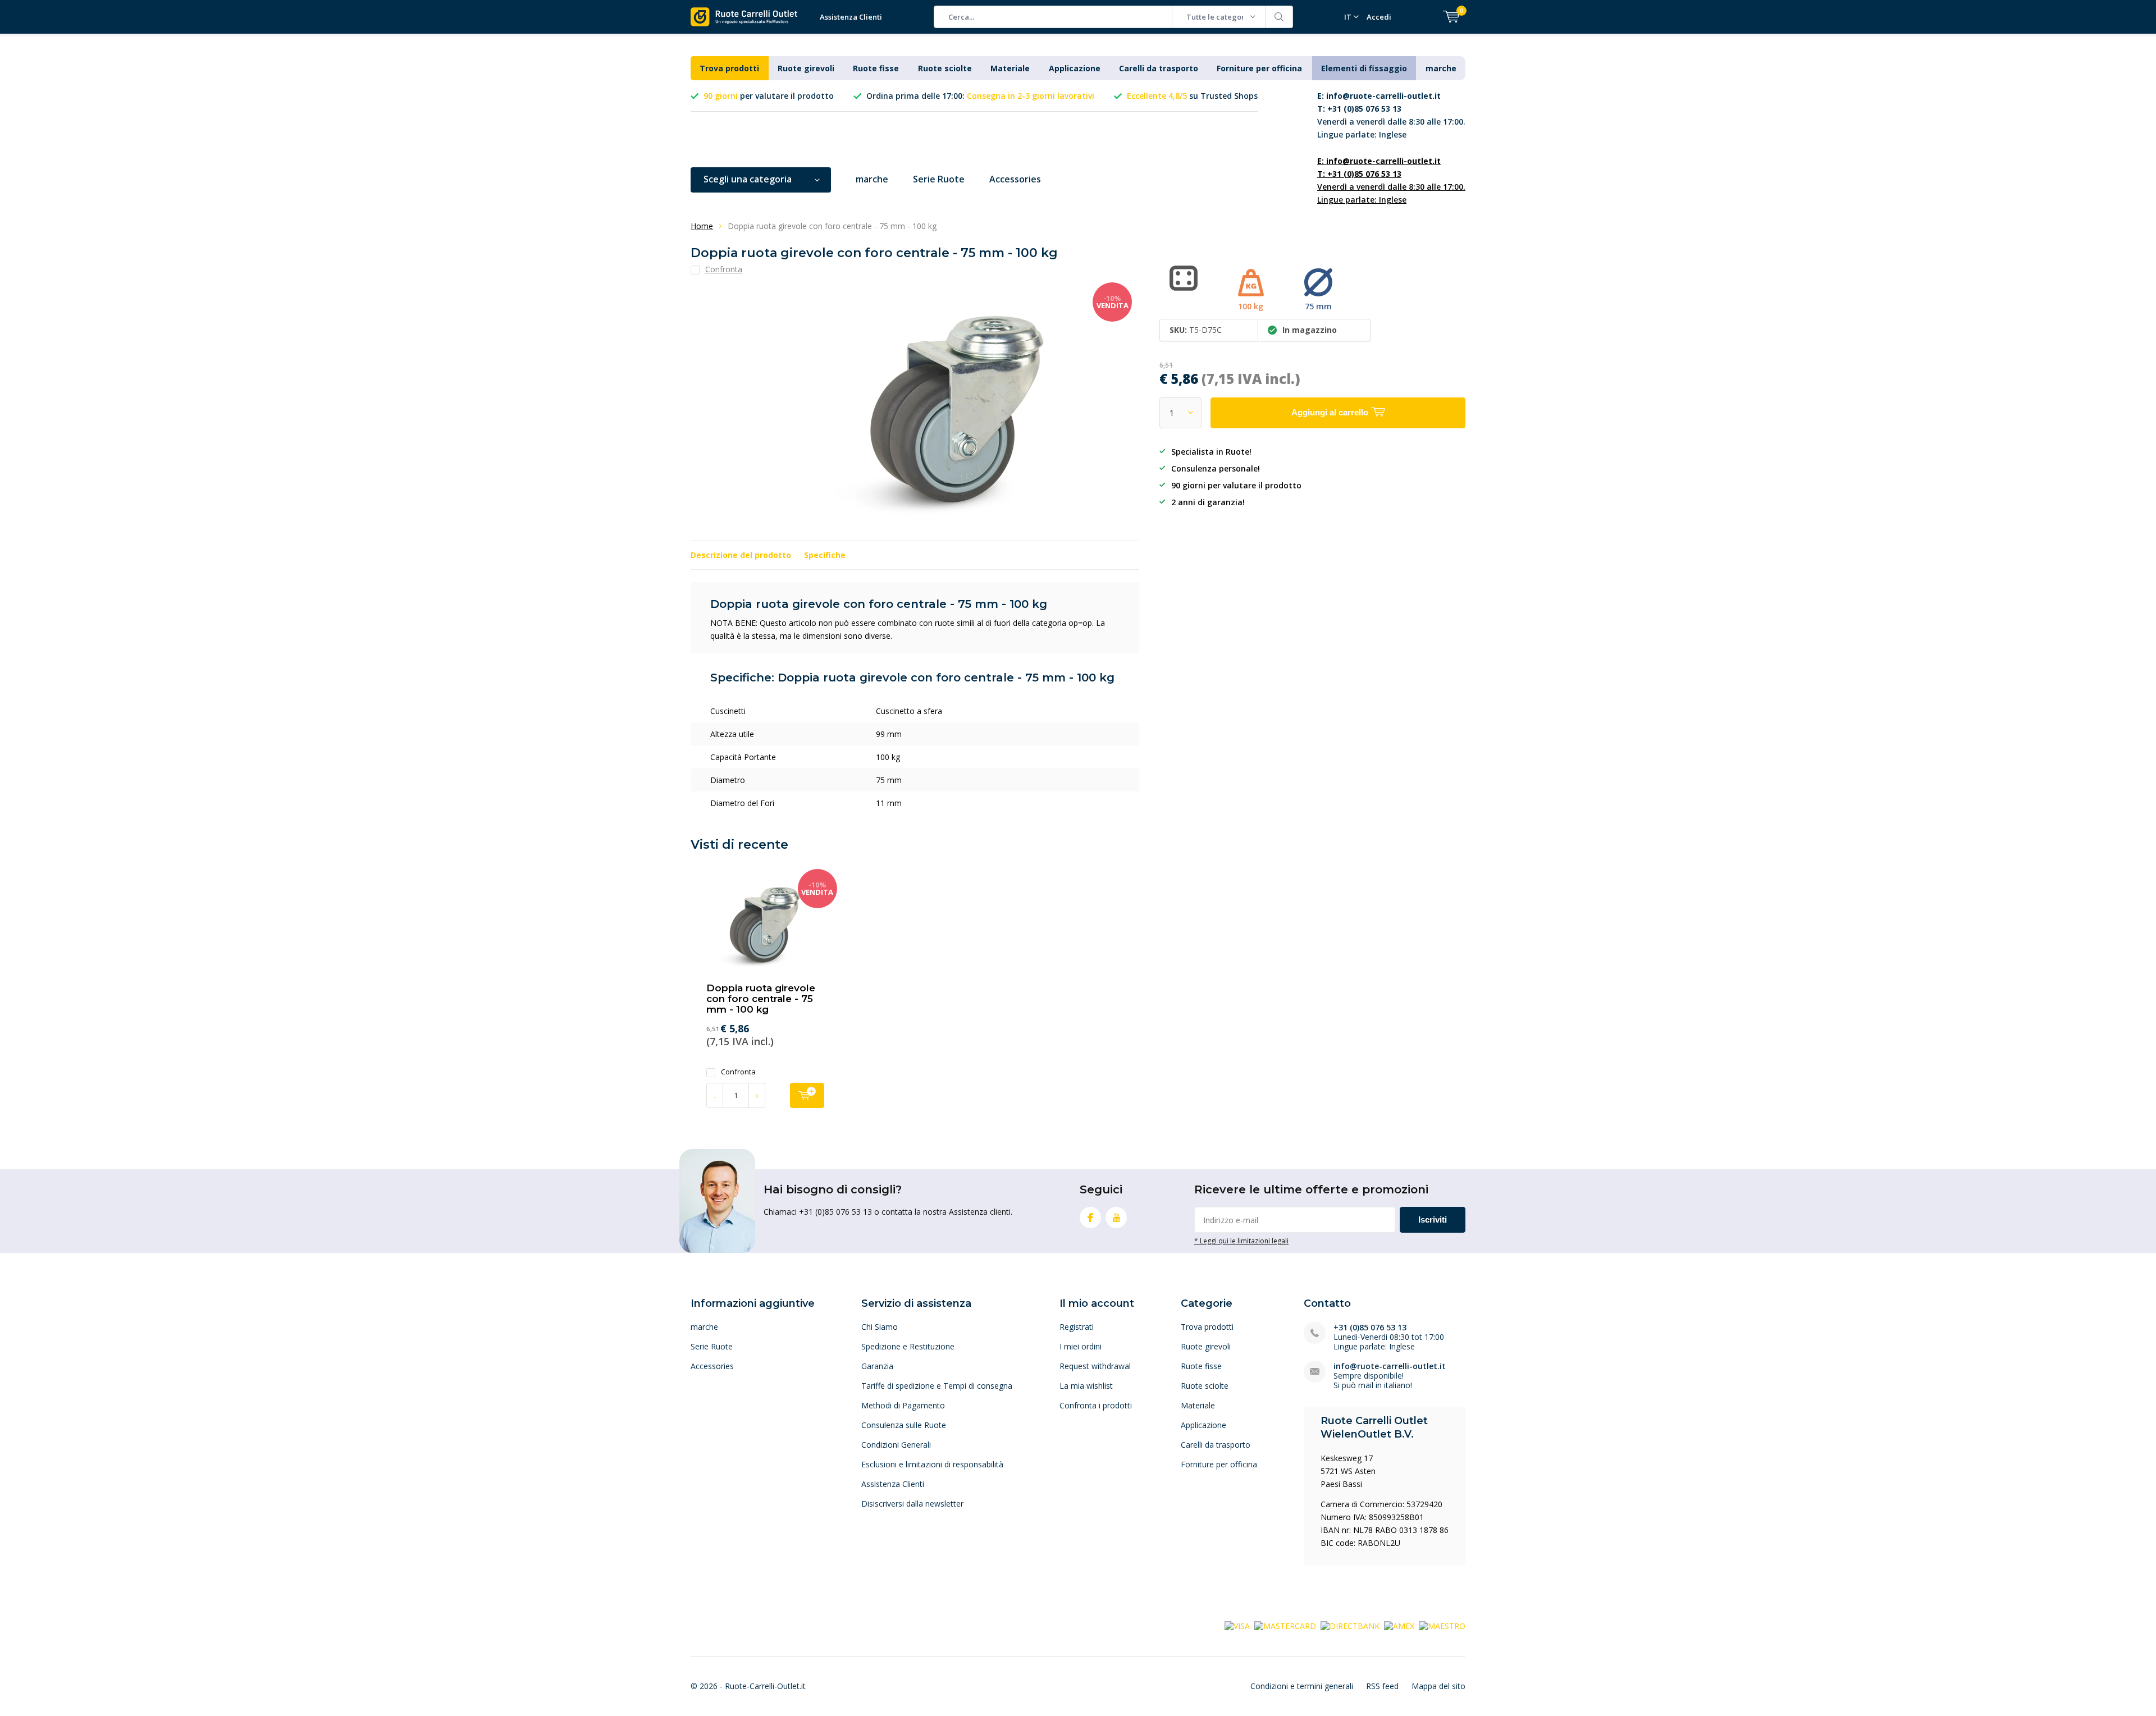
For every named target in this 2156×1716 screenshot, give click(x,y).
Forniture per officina (1259, 68)
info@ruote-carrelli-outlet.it (1390, 1366)
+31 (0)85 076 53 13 (1370, 1327)
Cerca (1280, 17)
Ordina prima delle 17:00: (980, 96)
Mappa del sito (1438, 1686)
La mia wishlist (1086, 1386)
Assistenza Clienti (851, 17)
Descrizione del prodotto (741, 555)
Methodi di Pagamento (903, 1405)
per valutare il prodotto (769, 96)
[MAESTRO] (1442, 1625)
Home (702, 226)
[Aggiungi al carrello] (807, 1095)
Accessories (1015, 179)
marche (1441, 68)
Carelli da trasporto (1159, 68)
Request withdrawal (1095, 1366)
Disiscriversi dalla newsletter (912, 1504)
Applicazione (1075, 68)
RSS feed (1382, 1686)
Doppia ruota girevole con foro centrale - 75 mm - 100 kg (761, 999)
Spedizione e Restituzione (908, 1346)
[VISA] (1237, 1625)
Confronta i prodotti (1096, 1405)
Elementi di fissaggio (1364, 68)
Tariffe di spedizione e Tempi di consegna (937, 1386)
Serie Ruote (939, 179)
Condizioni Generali (896, 1445)
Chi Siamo (880, 1327)
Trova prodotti (729, 68)
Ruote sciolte (945, 68)
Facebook (1090, 1218)
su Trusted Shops (1192, 96)
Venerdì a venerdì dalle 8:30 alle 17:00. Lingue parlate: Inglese (1391, 115)
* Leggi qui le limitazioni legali (1241, 1241)
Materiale (1010, 68)
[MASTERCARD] (1285, 1625)
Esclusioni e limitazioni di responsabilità (932, 1464)
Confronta (738, 1072)
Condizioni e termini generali (1302, 1686)
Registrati (1077, 1327)
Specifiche (825, 555)
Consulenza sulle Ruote (904, 1425)
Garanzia (877, 1366)
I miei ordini (1081, 1346)
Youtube (1116, 1218)
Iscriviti (1433, 1219)
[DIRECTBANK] (1350, 1625)
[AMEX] (1399, 1625)
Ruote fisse (876, 68)
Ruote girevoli (806, 68)
